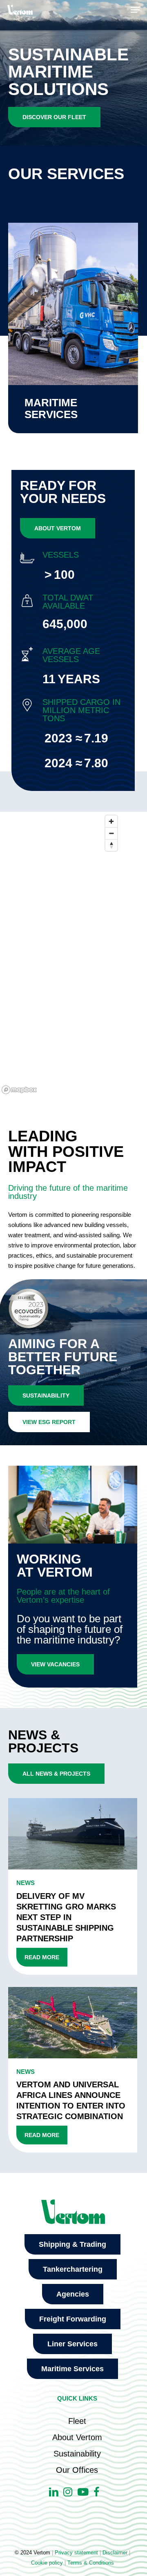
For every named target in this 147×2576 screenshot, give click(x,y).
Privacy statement (76, 2553)
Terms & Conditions (91, 2563)
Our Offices (77, 2470)
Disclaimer (115, 2553)
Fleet (77, 2421)
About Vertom (77, 2437)
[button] (135, 10)
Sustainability (77, 2454)
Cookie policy (47, 2563)
